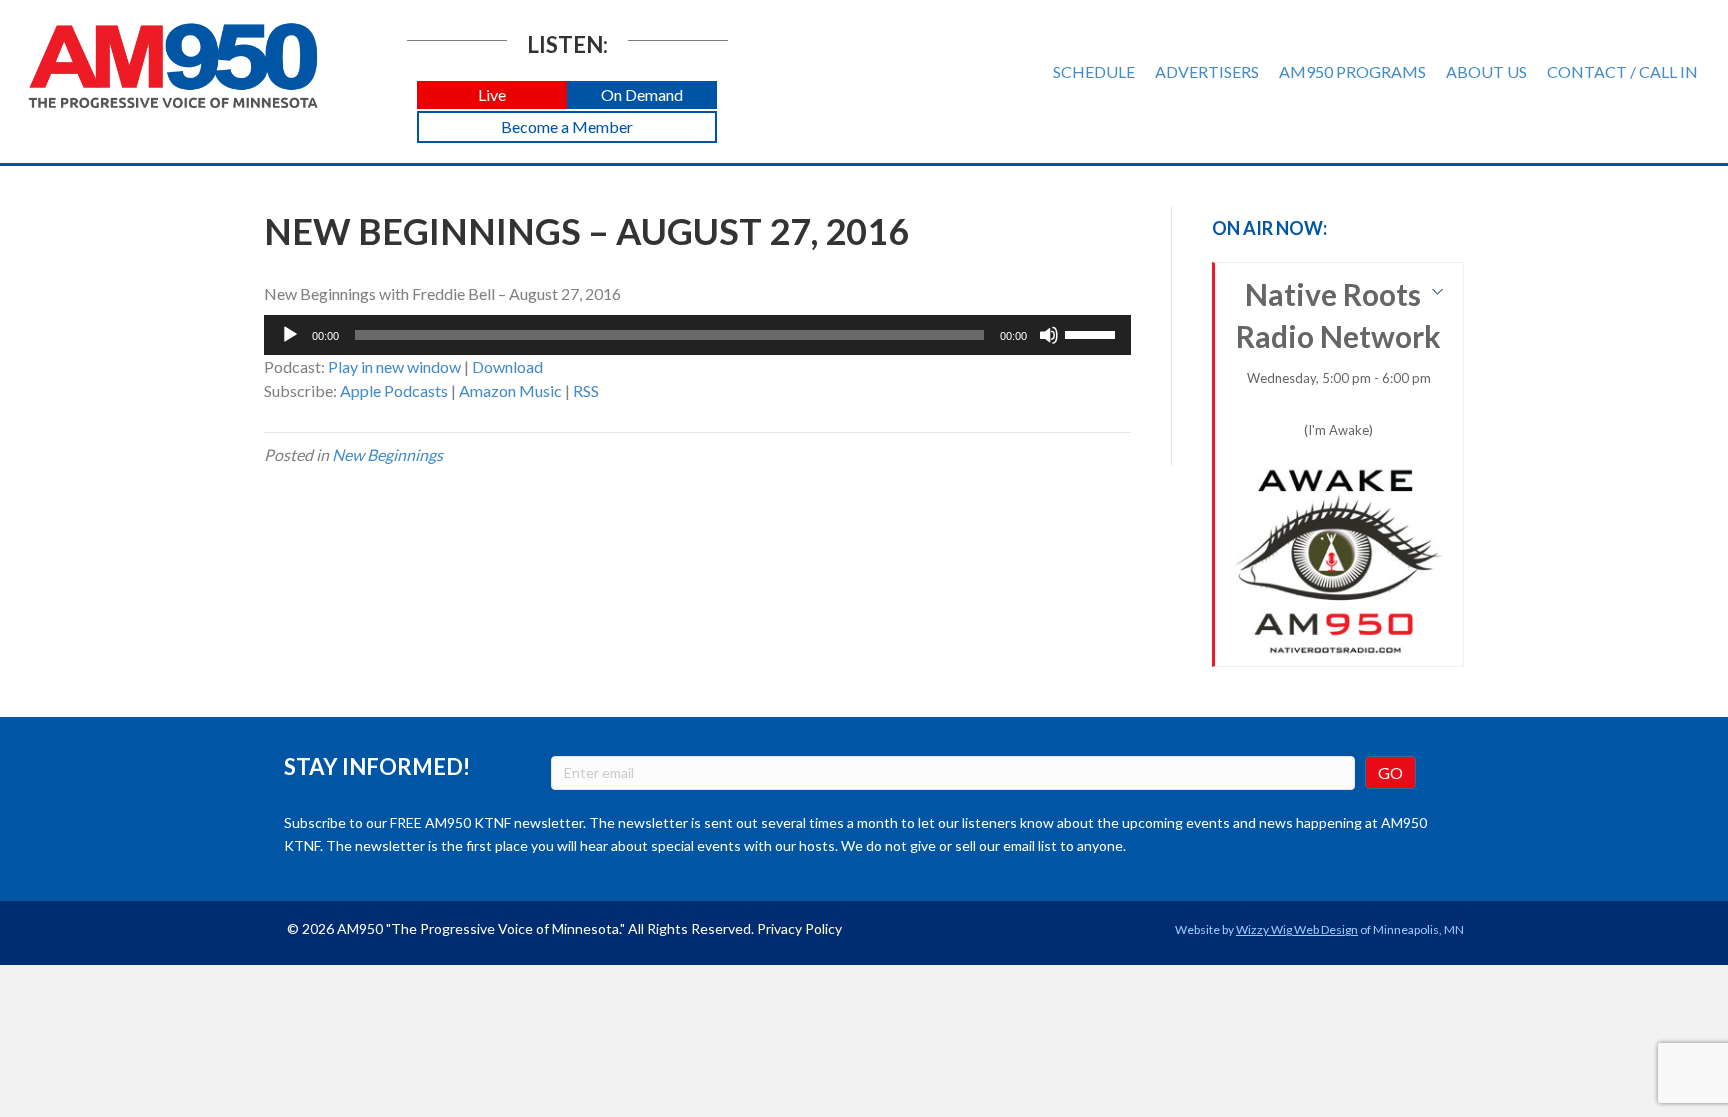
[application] (697, 335)
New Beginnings (387, 454)
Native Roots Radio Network (1338, 357)
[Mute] (1049, 335)
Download (507, 366)
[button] (492, 95)
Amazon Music (510, 390)
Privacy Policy (799, 928)
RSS (586, 390)
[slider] (1093, 333)
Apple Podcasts (394, 390)
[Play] (290, 335)
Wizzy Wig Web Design (1297, 929)
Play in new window (394, 366)
